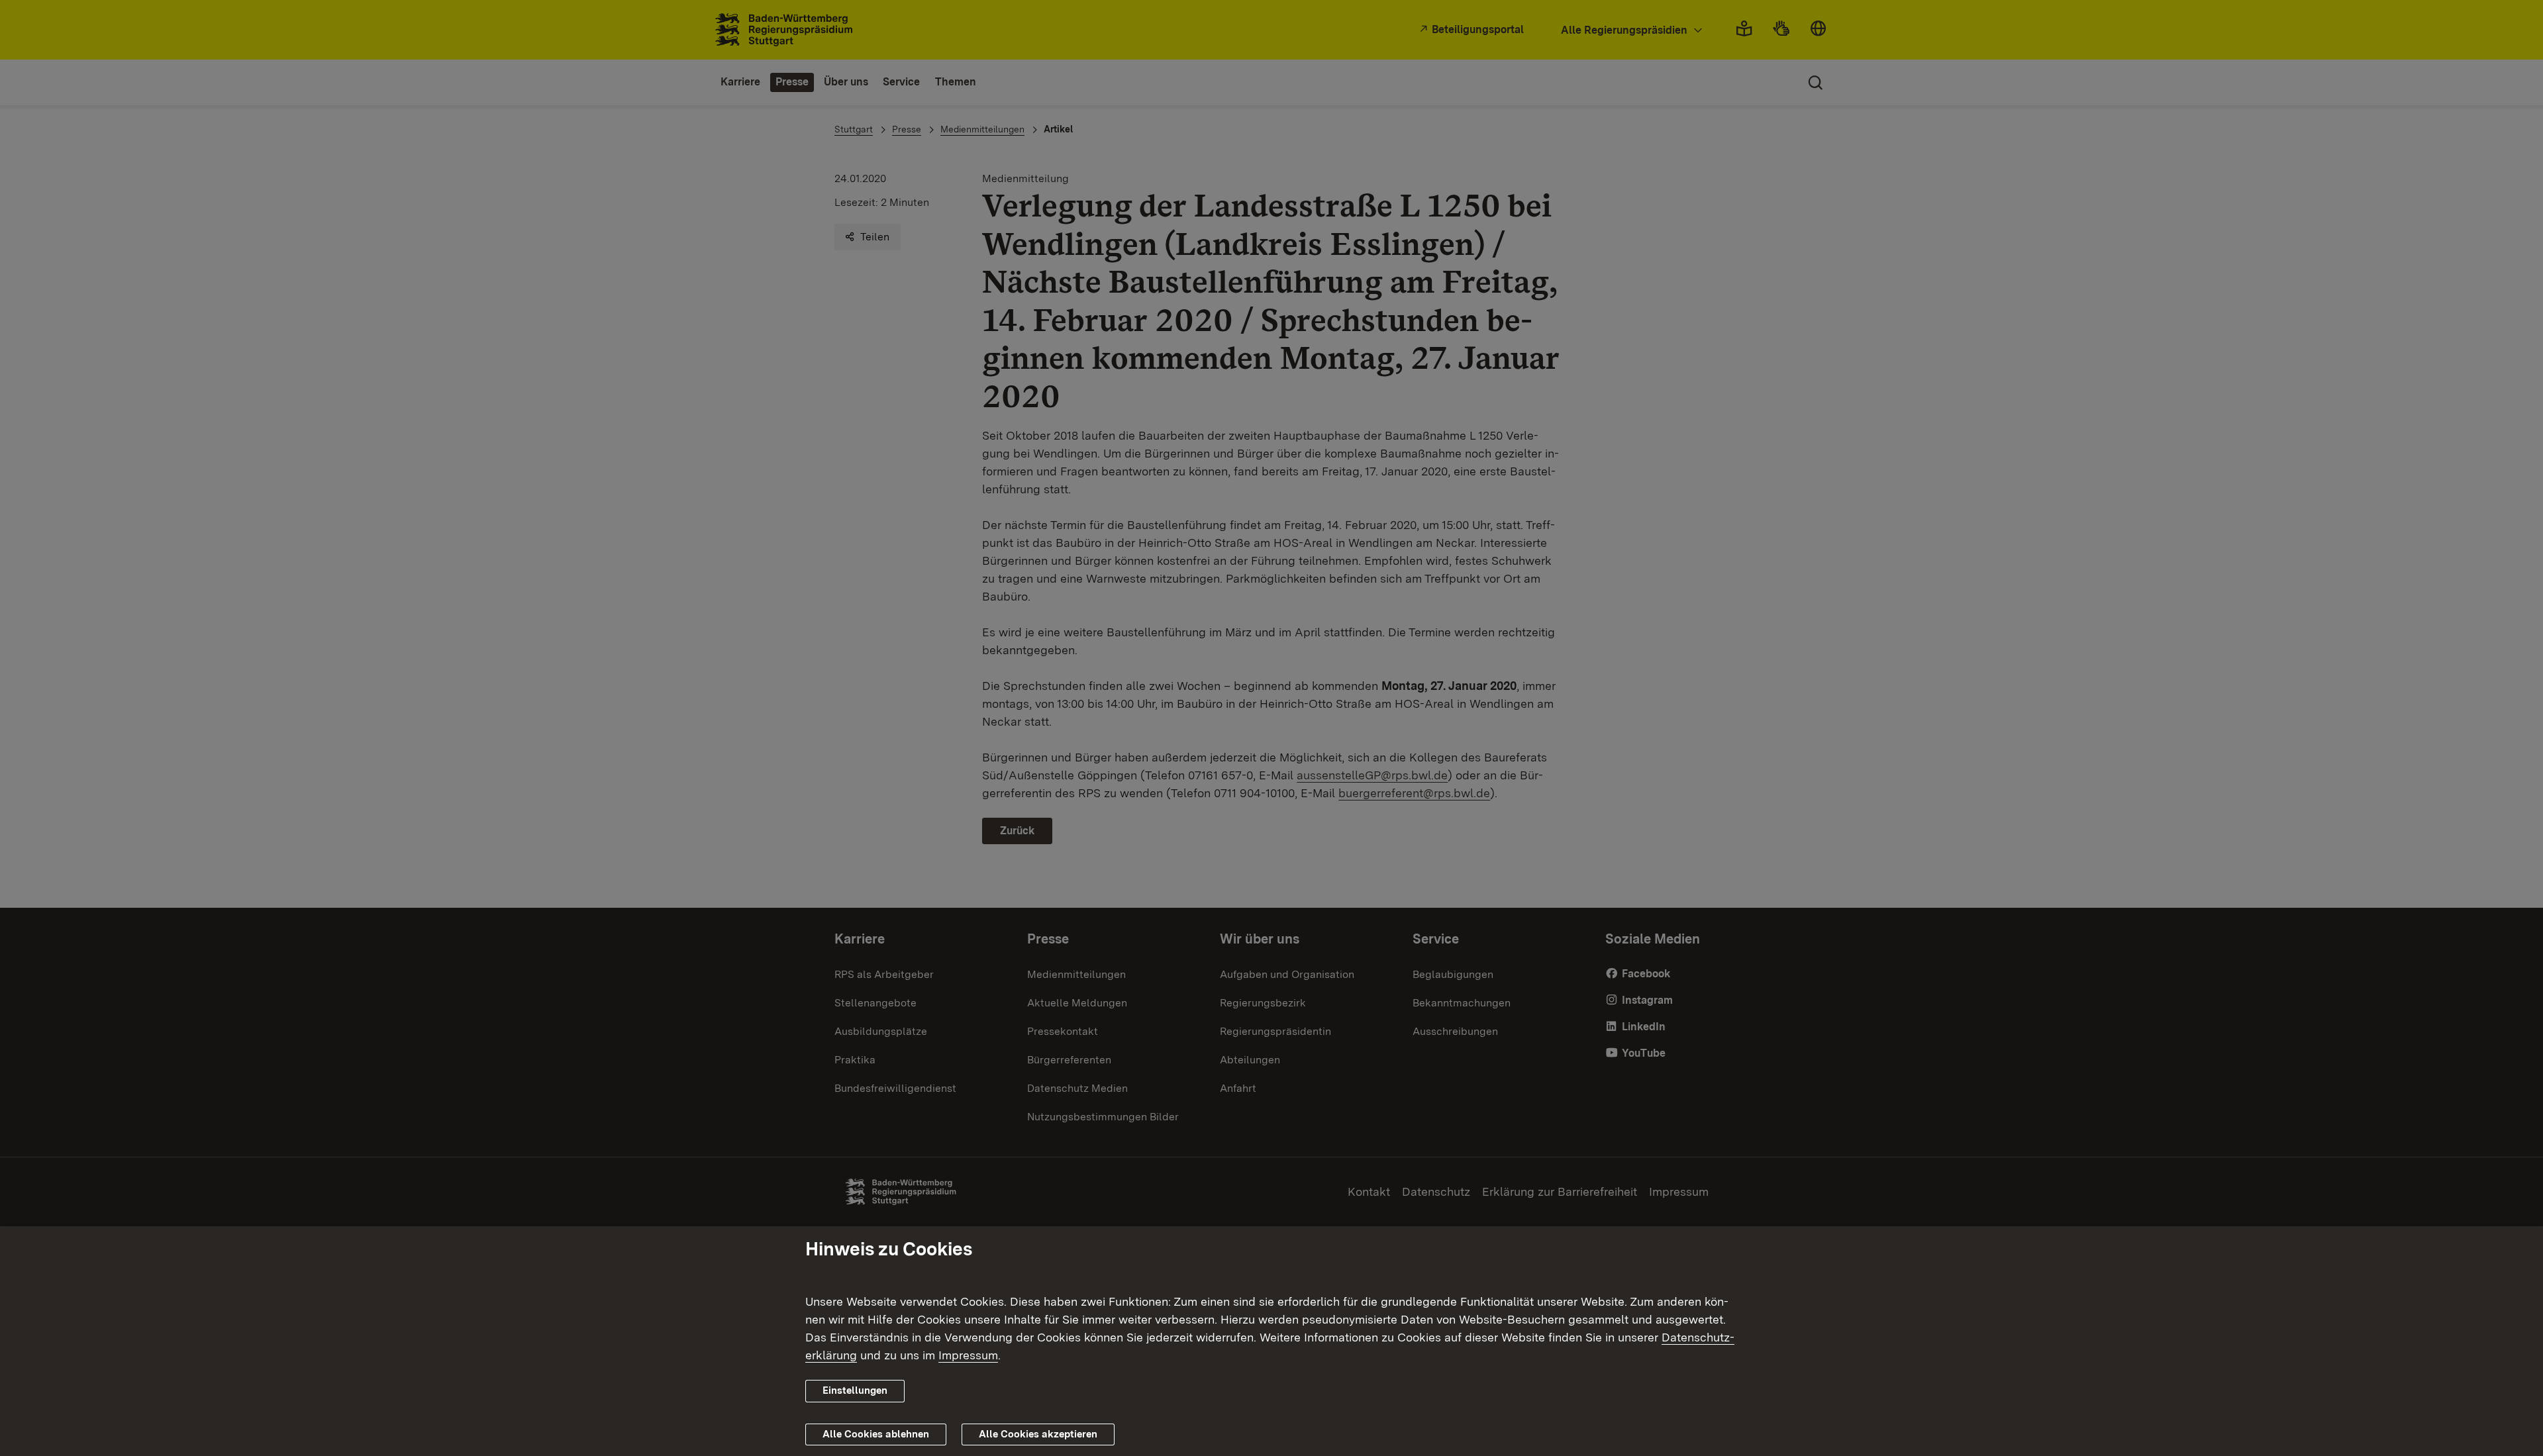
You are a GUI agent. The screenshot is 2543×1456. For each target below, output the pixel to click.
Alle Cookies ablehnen (876, 1433)
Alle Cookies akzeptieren (1038, 1433)
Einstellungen (855, 1390)
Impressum (968, 1355)
